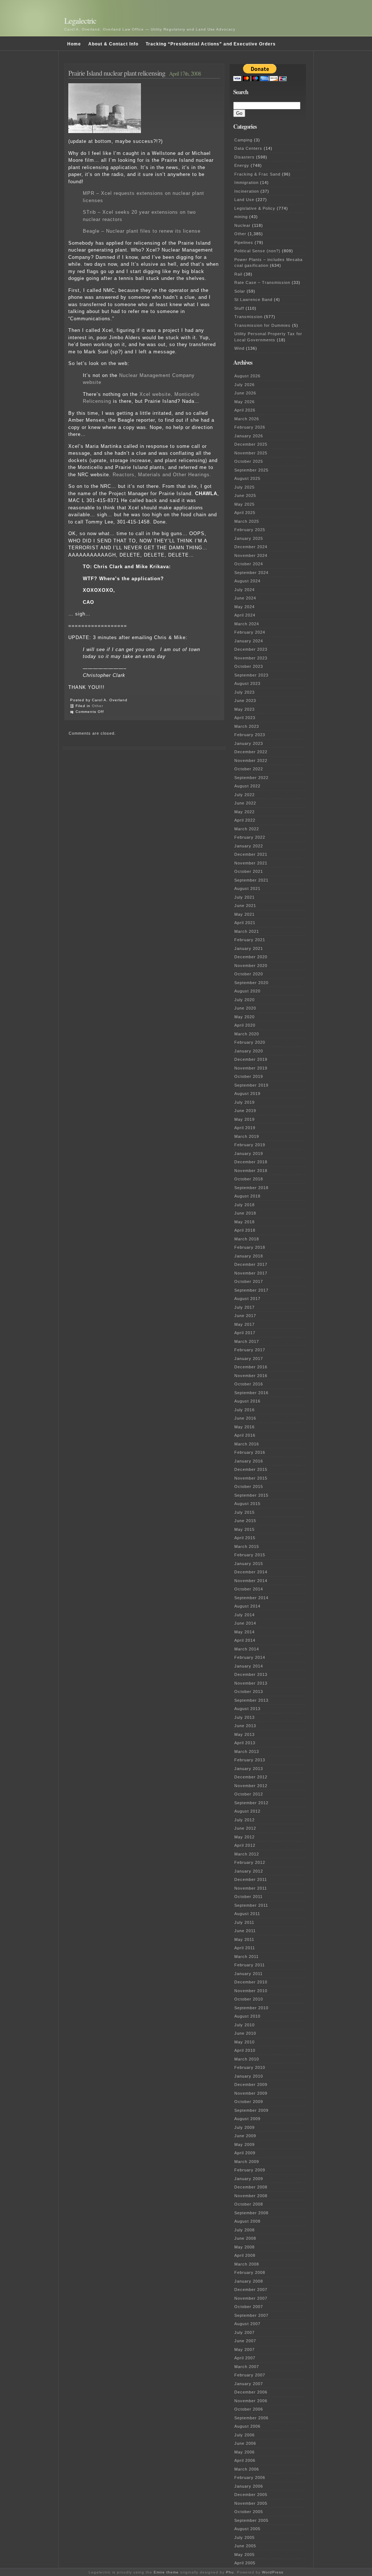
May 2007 (244, 2350)
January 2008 (249, 2281)
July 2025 (244, 487)
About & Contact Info (113, 44)
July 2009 (244, 2127)
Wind (239, 348)
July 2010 (244, 2025)
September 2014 (251, 1598)
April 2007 (245, 2358)
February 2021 (250, 940)
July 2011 (244, 1922)
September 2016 (251, 1393)
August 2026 (247, 376)
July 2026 (244, 385)
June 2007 (245, 2341)
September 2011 (251, 1905)
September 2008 (251, 2213)
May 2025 (244, 504)
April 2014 (245, 1640)
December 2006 (251, 2392)
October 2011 (248, 1897)
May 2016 (244, 1427)
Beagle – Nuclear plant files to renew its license (142, 231)
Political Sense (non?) (257, 251)
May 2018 (244, 1222)
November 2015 (251, 1478)
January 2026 (249, 436)
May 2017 (244, 1324)
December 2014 (251, 1572)
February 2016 (250, 1452)
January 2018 (249, 1256)
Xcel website (155, 394)
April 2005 (245, 2563)
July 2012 (244, 1820)
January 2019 (249, 1153)
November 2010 (251, 1991)
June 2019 (245, 1111)
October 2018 (249, 1179)
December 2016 (251, 1367)
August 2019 (247, 1094)
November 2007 (251, 2298)
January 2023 (249, 743)
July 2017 (244, 1307)
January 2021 (249, 948)
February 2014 (250, 1657)
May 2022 (244, 812)
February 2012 (250, 1862)
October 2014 (249, 1589)
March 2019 (247, 1136)
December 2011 (251, 1879)
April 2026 (245, 410)
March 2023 (247, 726)
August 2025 (247, 478)
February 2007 (250, 2375)
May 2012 (244, 1837)
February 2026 (250, 427)
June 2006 (245, 2443)
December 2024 (251, 547)
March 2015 (247, 1546)
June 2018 (245, 1213)
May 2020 (244, 1017)
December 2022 (251, 752)
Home (74, 44)
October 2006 (249, 2409)
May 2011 (244, 1939)
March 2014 (247, 1649)
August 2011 (247, 1914)
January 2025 (249, 538)
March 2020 (247, 1034)
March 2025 (247, 521)
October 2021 (249, 871)
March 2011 (246, 1957)
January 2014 (249, 1666)
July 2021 (244, 897)
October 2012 (249, 1794)
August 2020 (247, 991)
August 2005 (247, 2529)
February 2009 (250, 2170)
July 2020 (244, 1000)
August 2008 (247, 2221)
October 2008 (249, 2204)
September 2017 (251, 1290)
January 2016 (249, 1461)
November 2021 (251, 863)
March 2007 (247, 2367)
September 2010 (251, 2008)
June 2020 (245, 1008)
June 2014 (245, 1623)
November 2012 (251, 1786)
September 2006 (251, 2418)
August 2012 (247, 1811)
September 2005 (251, 2520)
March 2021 (247, 931)
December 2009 (251, 2085)
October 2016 (249, 1384)
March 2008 (247, 2264)
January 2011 (248, 1974)
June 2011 (245, 1931)
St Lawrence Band (253, 300)
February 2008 (250, 2272)
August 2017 (247, 1299)
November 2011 (251, 1888)
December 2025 (251, 444)
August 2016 (247, 1401)
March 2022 (247, 829)
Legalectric (80, 21)
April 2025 (245, 513)
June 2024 (245, 598)
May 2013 (244, 1734)
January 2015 (249, 1564)
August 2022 (247, 786)
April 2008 (245, 2255)
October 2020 (249, 974)
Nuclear (242, 225)
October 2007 (249, 2307)
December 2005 (251, 2495)
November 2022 (251, 761)
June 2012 (245, 1828)
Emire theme (166, 2572)
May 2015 (244, 1529)
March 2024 (247, 624)
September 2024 (251, 573)
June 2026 (245, 393)
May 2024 (244, 607)
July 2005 (244, 2537)
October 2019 (249, 1076)
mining (241, 217)
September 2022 (251, 778)
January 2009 (249, 2179)
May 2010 (244, 2042)
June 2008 (245, 2238)
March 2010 (247, 2059)
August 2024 (247, 581)
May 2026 (244, 402)
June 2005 (245, 2546)
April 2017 (245, 1333)
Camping (243, 140)
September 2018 (251, 1188)
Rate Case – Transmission (262, 282)
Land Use (244, 200)
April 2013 (245, 1743)
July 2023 (244, 692)
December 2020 (251, 957)
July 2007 (244, 2332)
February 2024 (250, 632)
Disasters (244, 157)
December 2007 (251, 2290)
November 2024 (251, 555)
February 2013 (250, 1760)
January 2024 (249, 641)
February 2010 (250, 2067)
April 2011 (245, 1948)
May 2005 (244, 2555)
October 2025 (249, 461)
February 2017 (250, 1350)
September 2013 (251, 1700)
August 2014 (247, 1606)
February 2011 (250, 1965)
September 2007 (251, 2315)
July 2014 (244, 1615)
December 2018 (251, 1162)
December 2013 (251, 1674)
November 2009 (251, 2093)
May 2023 (244, 709)
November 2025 (251, 453)
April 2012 (245, 1845)
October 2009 (249, 2102)
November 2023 (251, 658)
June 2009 (245, 2136)
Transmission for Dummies (262, 325)
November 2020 (251, 966)
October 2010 (249, 1999)
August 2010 (247, 2016)
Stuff (239, 308)
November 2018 (251, 1171)
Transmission (248, 317)
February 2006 (250, 2477)
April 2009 (245, 2153)
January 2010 (249, 2076)
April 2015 (245, 1538)
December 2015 (251, 1469)
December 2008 (251, 2187)
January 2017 (249, 1359)
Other (98, 706)
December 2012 (251, 1777)
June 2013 (245, 1726)
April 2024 (245, 615)
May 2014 (244, 1632)
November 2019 (251, 1068)
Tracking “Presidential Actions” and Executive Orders (211, 44)
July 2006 (244, 2435)
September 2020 (251, 983)
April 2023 (245, 718)
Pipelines (244, 242)
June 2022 (245, 803)
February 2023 (250, 735)
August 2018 (247, 1196)
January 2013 (249, 1769)
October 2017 (249, 1281)
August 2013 (247, 1709)
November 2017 (251, 1273)
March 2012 (247, 1854)
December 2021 (251, 854)
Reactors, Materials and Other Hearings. (162, 475)
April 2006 (245, 2460)
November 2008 (251, 2196)
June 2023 (245, 701)
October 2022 (249, 769)
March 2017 (247, 1341)
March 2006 (247, 2469)
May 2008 (244, 2247)
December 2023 (251, 649)
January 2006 (249, 2486)
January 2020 (249, 1051)
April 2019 (245, 1128)
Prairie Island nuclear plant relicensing (117, 73)
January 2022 (249, 846)
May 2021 (244, 914)
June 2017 (245, 1316)
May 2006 (244, 2452)
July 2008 (244, 2230)
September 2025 (251, 470)
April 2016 (245, 1435)
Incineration (247, 191)
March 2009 (247, 2162)
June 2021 (245, 906)
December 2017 (251, 1264)
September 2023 (251, 675)
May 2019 (244, 1119)
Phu (230, 2572)
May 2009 (244, 2144)
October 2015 (249, 1486)
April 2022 (245, 820)
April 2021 (245, 923)
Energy (242, 165)
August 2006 (247, 2426)
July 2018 (244, 1205)
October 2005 (249, 2512)
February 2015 (250, 1555)
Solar (240, 291)
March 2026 (247, 419)
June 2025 (245, 495)
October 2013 (249, 1692)
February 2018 (250, 1247)
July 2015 (244, 1512)
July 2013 (244, 1717)
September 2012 (251, 1803)
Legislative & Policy (255, 208)
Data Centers (248, 148)
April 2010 (245, 2050)
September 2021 (251, 880)
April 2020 (245, 1025)
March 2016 (247, 1444)
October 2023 (249, 666)
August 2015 (247, 1504)
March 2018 (247, 1239)
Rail (238, 274)
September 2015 (251, 1495)
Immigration (246, 182)
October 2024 (249, 564)
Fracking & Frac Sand (257, 174)
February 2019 (250, 1145)
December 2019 (251, 1059)
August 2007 (247, 2324)
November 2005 (251, 2503)
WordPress (273, 2572)
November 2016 (251, 1376)
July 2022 (244, 795)
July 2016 (244, 1410)
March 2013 (247, 1752)
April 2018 (245, 1230)
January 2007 (249, 2384)
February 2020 (250, 1042)
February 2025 (250, 530)
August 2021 (247, 888)
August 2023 (247, 683)
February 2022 (250, 837)
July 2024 (244, 590)
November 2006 (251, 2401)
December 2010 (251, 1982)
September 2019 (251, 1085)
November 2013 (251, 1683)
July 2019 (244, 1102)
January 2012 (249, 1871)
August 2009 (247, 2119)
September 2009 (251, 2110)
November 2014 (251, 1581)
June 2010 (245, 2033)
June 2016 (245, 1418)
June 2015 (245, 1521)
